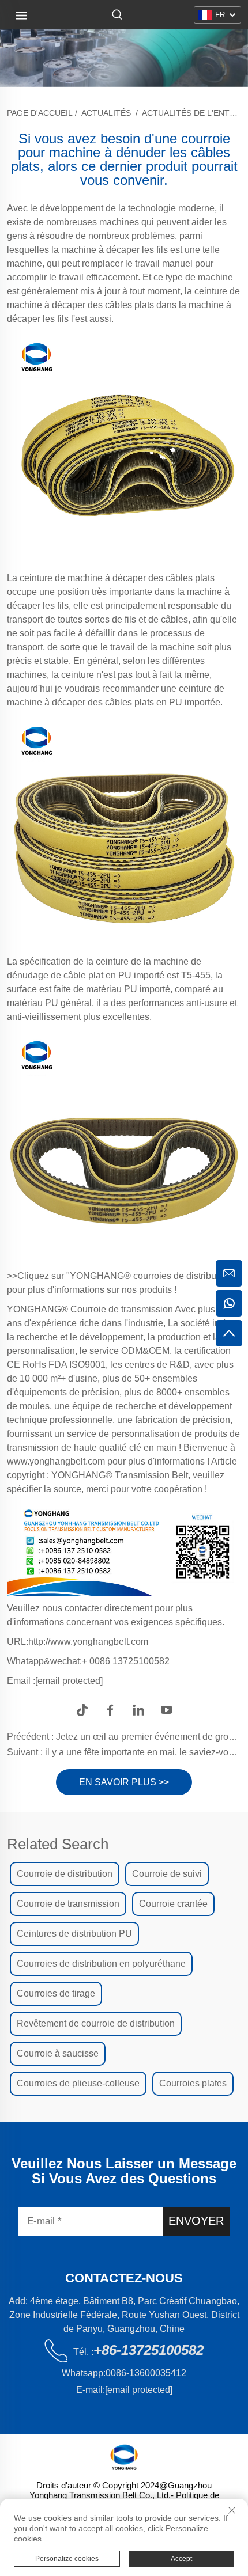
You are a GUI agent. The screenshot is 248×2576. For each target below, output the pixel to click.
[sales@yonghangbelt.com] (229, 1273)
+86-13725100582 (149, 2350)
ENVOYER (196, 2221)
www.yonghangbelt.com (57, 1461)
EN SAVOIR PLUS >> (124, 1782)
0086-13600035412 (146, 2373)
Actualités (106, 113)
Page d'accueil (40, 113)
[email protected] (69, 1681)
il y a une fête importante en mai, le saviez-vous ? (144, 1752)
